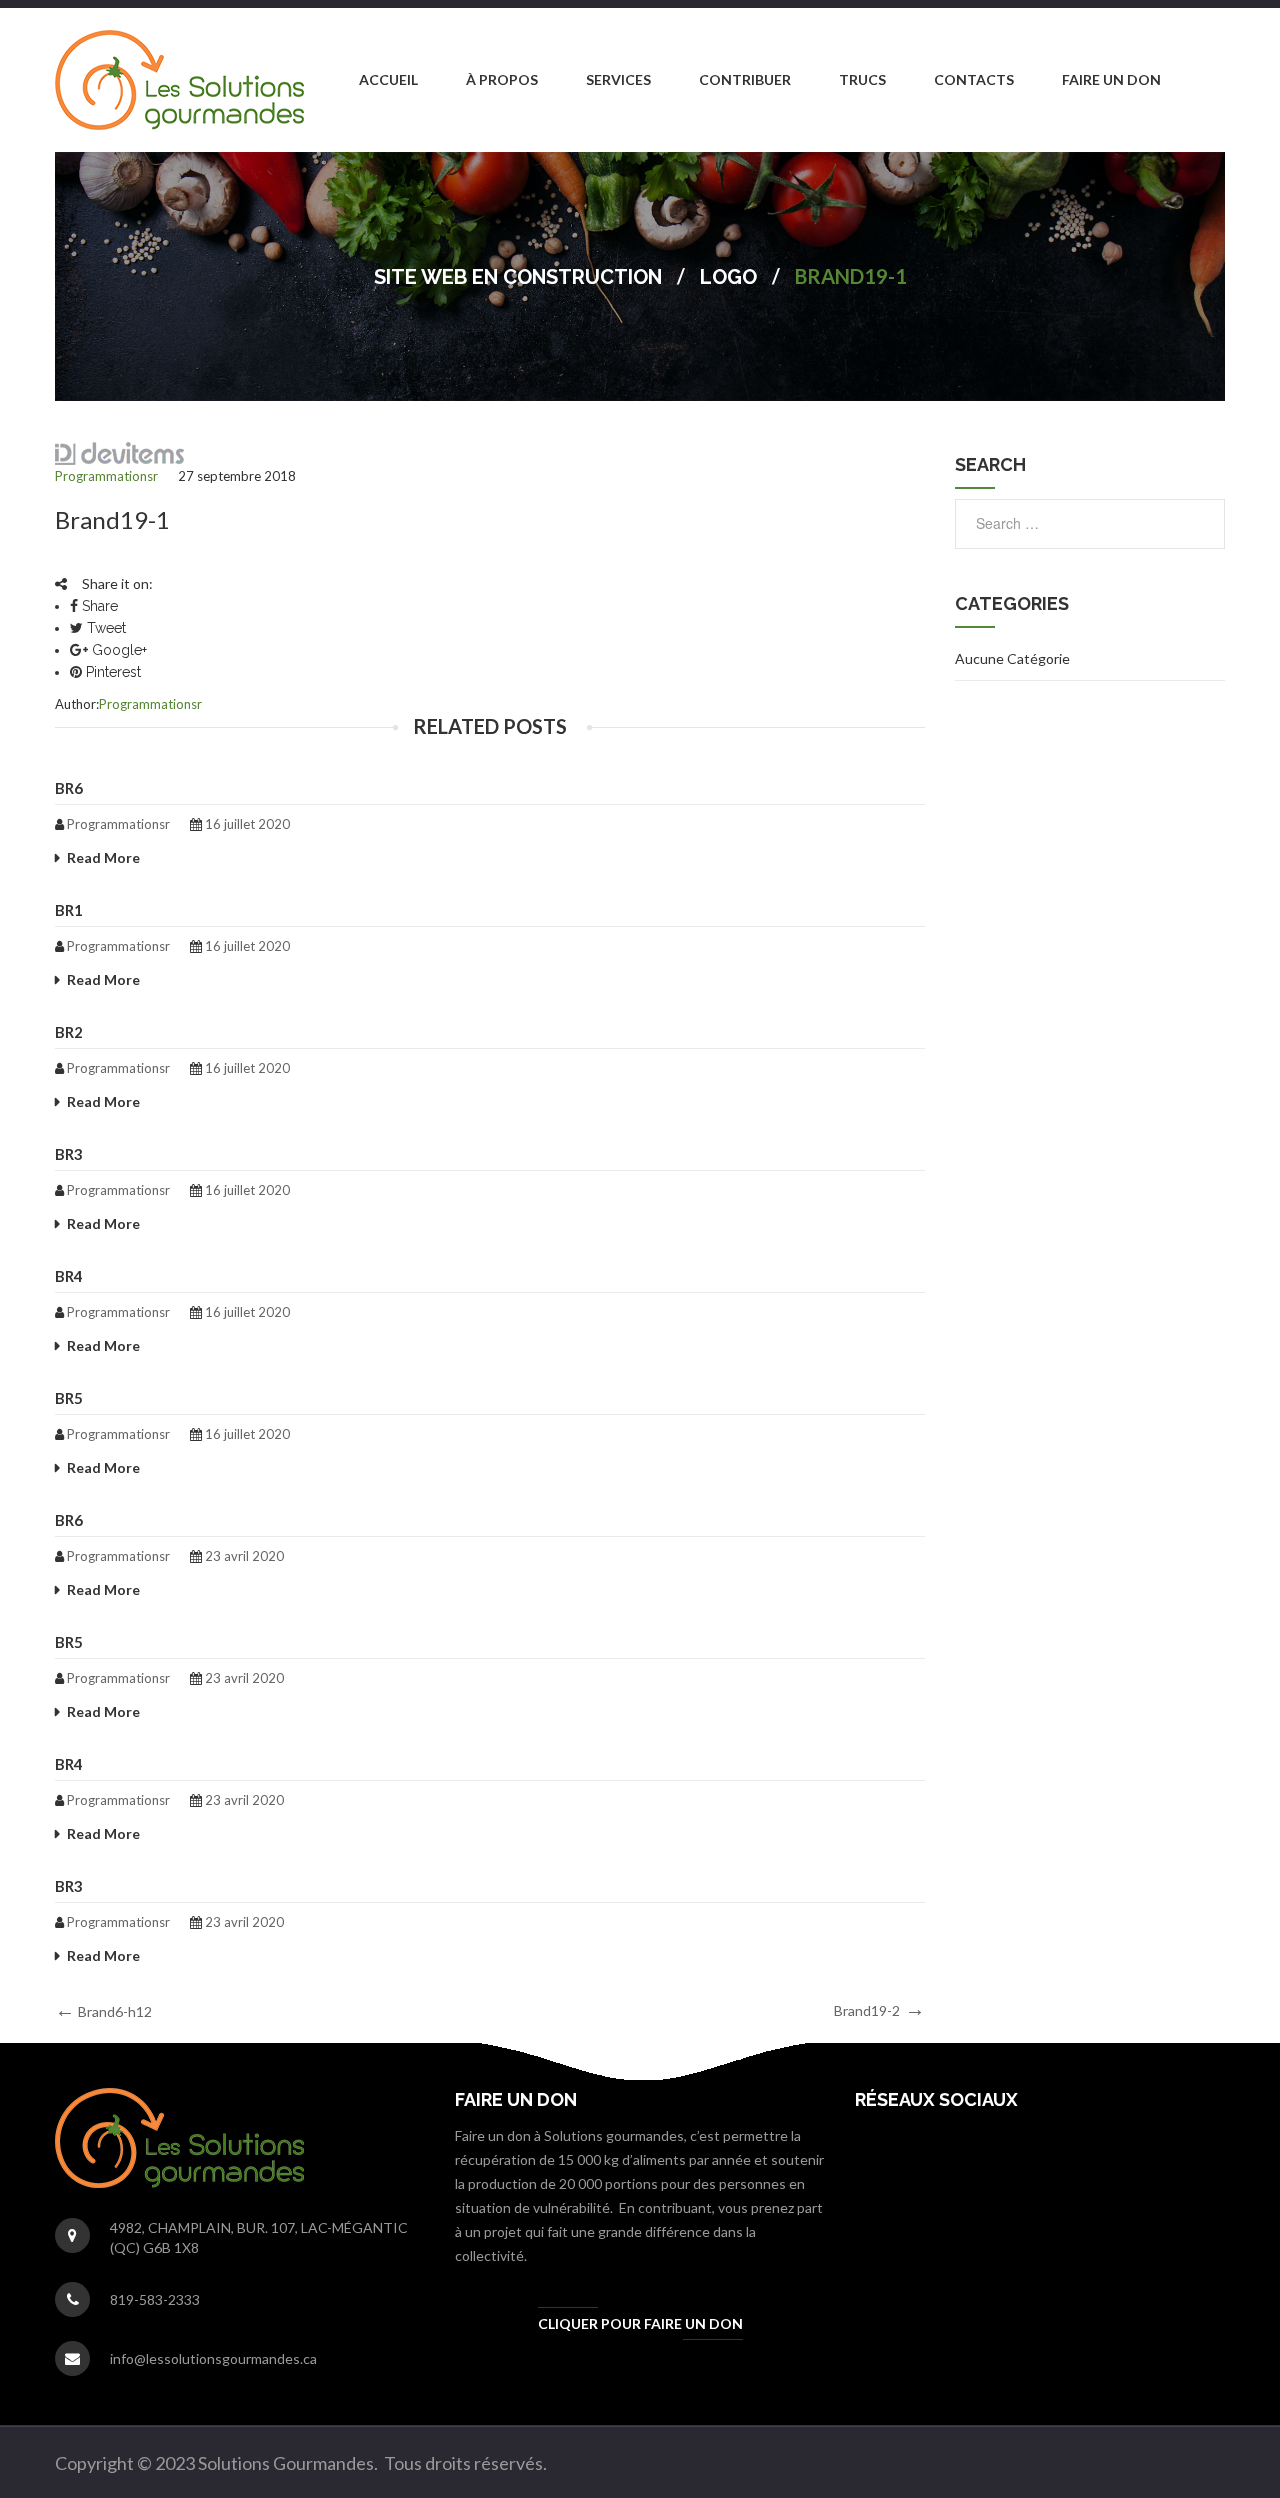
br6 (69, 788)
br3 (69, 1154)
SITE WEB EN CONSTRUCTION (518, 277)
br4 (69, 1276)
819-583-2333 (155, 2299)
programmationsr (106, 476)
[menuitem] (388, 80)
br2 (69, 1032)
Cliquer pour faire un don (640, 2323)
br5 (69, 1398)
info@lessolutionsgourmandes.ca (213, 2358)
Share (98, 606)
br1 (69, 910)
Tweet (104, 628)
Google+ (117, 650)
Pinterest (111, 672)
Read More (103, 857)
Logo (728, 277)
